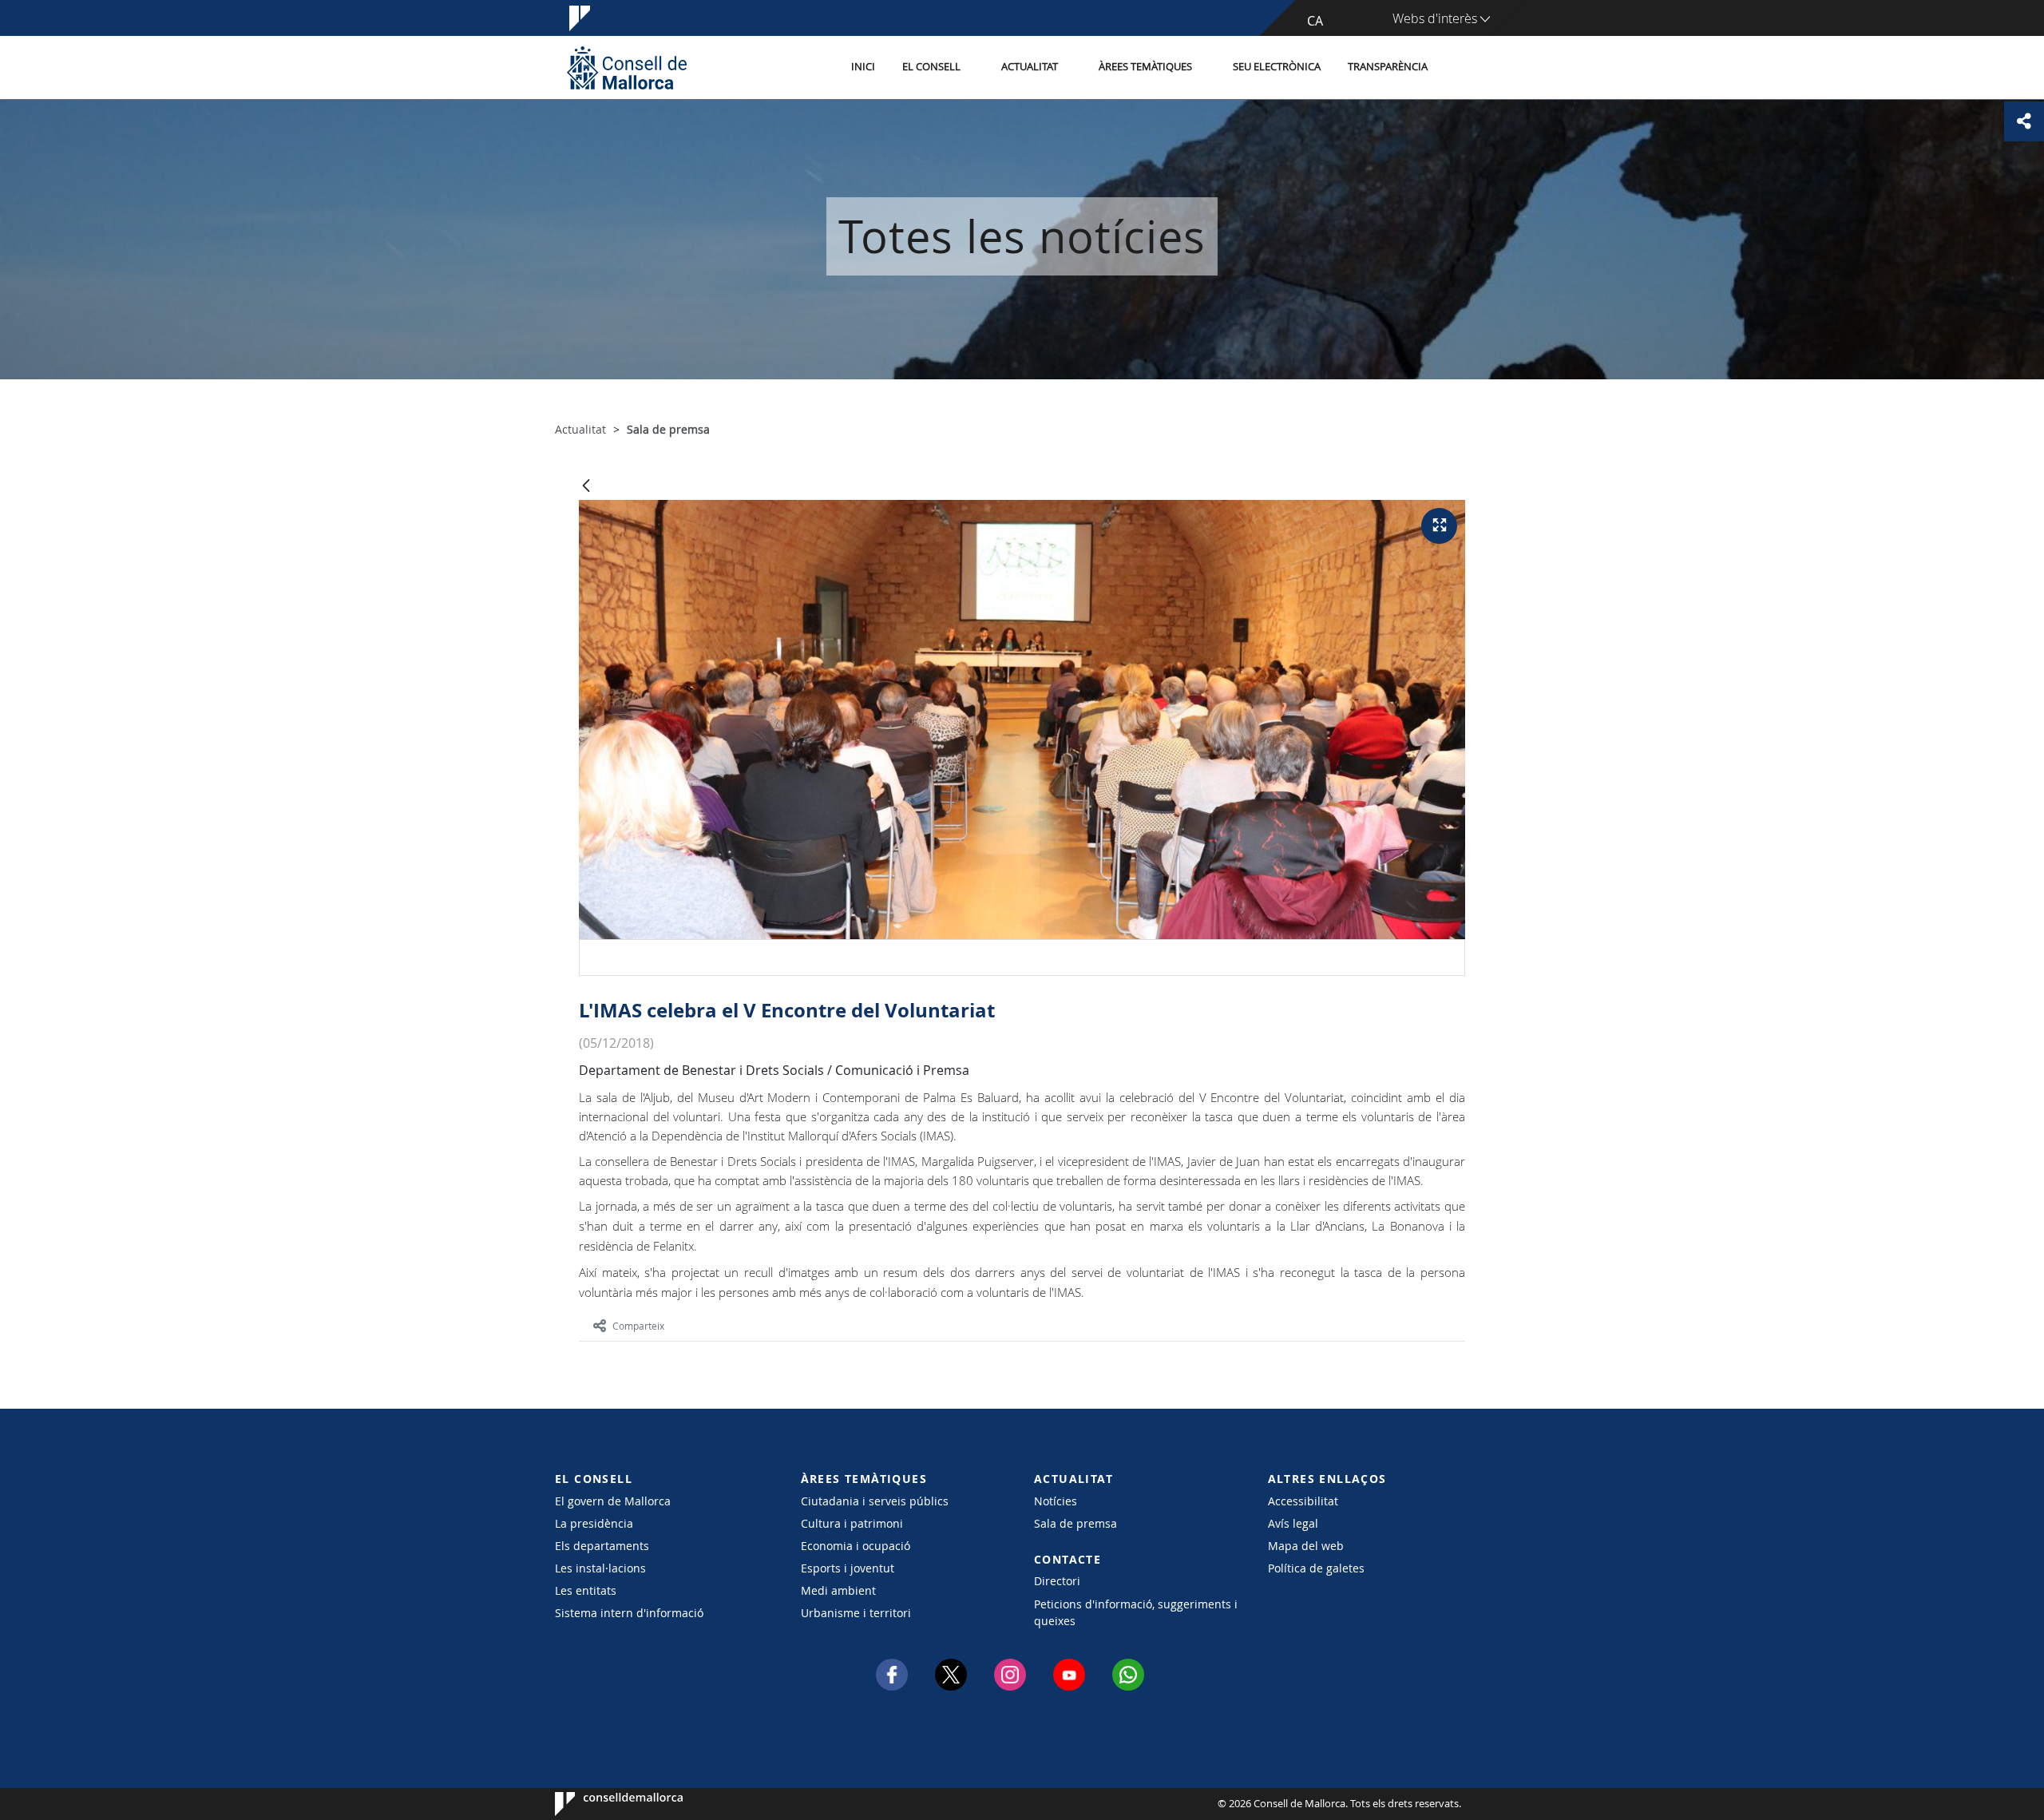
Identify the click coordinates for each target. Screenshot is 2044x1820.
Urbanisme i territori (856, 1613)
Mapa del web (1306, 1546)
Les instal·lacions (600, 1568)
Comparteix (638, 1326)
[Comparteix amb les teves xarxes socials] (2024, 121)
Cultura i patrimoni (852, 1523)
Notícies (1056, 1501)
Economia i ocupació (856, 1546)
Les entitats (586, 1590)
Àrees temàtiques (1145, 67)
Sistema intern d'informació (629, 1613)
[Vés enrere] (586, 487)
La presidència (594, 1523)
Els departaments (602, 1546)
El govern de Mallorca (613, 1501)
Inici (863, 67)
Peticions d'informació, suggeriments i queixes (1136, 1612)
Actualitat (1030, 67)
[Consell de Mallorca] (627, 67)
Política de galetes (1316, 1568)
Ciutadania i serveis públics (875, 1501)
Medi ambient (838, 1590)
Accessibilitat (1303, 1501)
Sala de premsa (1075, 1523)
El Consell (931, 67)
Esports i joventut (848, 1568)
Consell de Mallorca (603, 1804)
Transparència (1388, 67)
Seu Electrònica (1277, 67)
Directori (1057, 1581)
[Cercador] (1458, 68)
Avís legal (1293, 1523)
